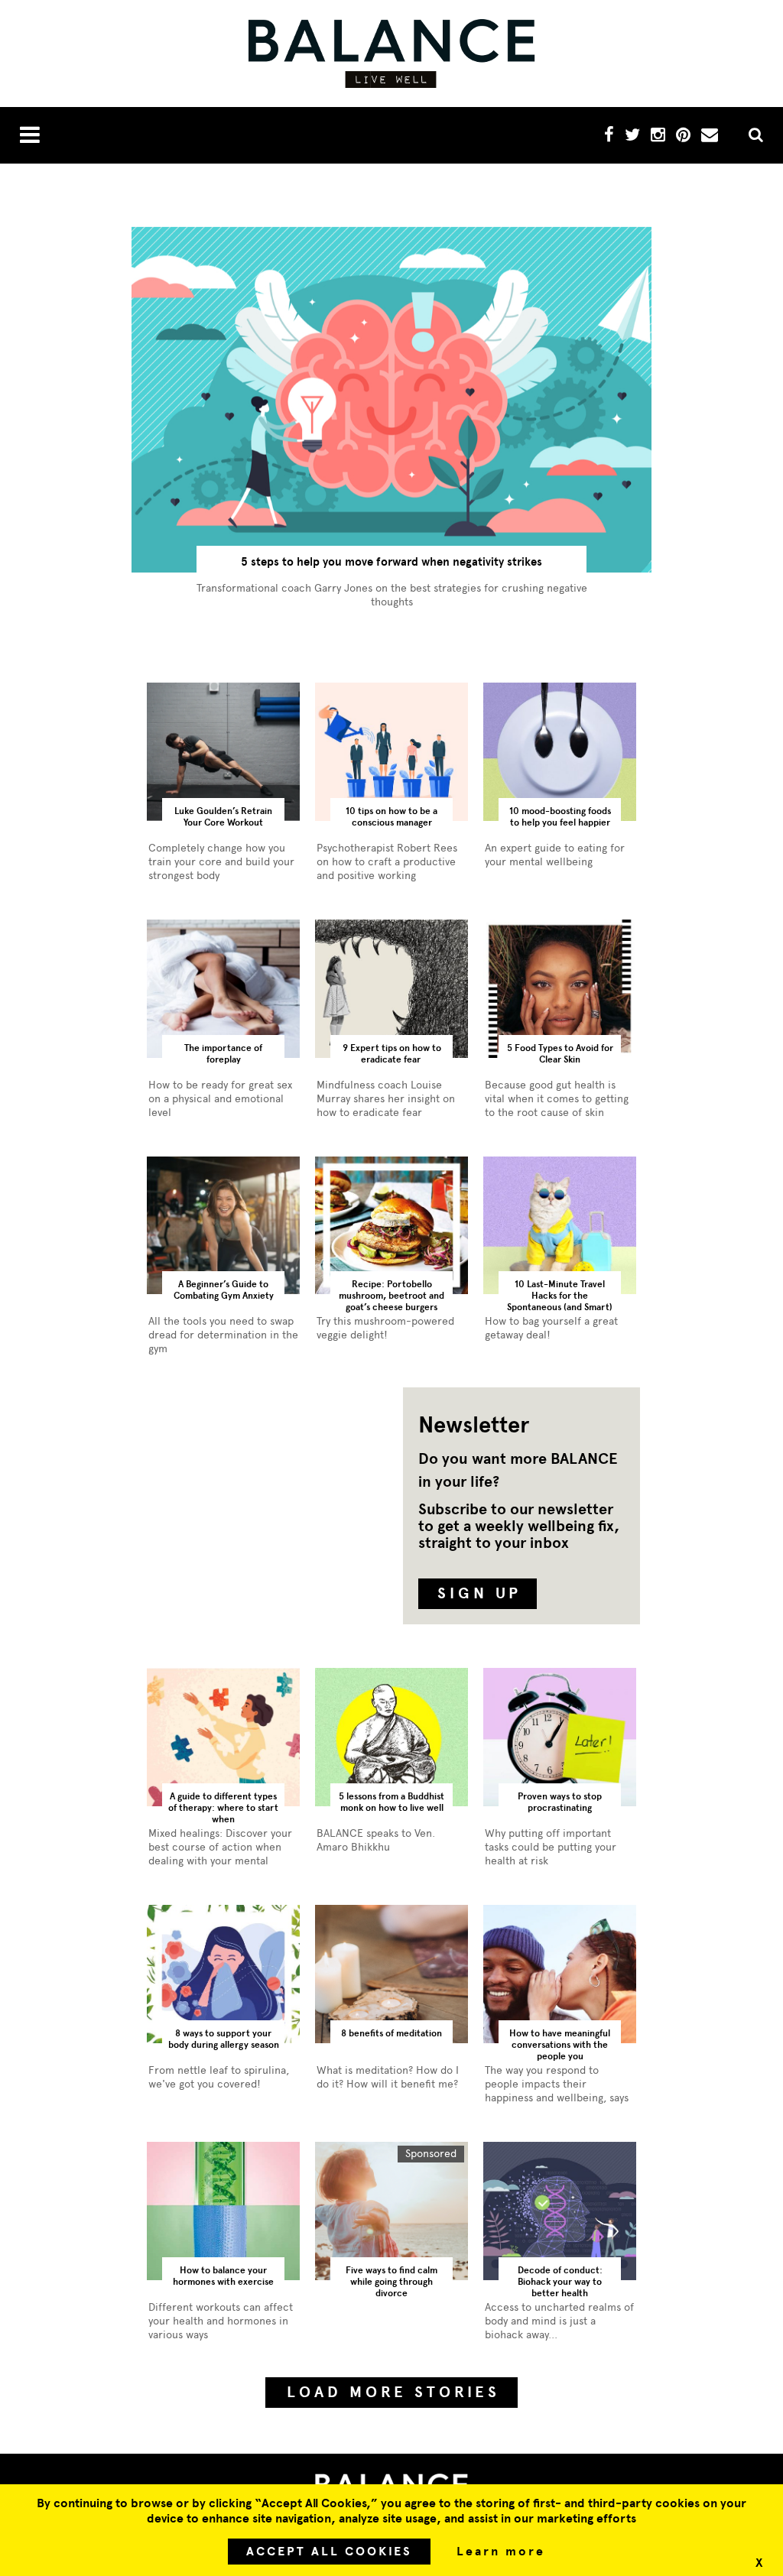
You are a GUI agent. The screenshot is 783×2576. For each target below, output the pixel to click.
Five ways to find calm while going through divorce (391, 2282)
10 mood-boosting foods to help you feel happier (560, 817)
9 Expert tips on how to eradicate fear (392, 1054)
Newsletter (474, 1425)
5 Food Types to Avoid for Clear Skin (560, 1054)
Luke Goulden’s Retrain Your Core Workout (223, 817)
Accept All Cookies (329, 2552)
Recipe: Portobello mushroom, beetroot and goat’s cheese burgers (391, 1296)
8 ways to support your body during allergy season (224, 2039)
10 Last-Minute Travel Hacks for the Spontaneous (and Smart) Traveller (560, 1297)
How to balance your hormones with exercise (223, 2276)
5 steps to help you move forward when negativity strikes (391, 562)
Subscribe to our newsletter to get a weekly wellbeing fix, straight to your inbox (519, 1526)
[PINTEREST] (683, 137)
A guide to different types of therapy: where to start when (223, 1808)
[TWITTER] (632, 137)
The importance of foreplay (223, 1054)
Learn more (501, 2552)
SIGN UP (479, 1593)
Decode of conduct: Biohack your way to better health (560, 2282)
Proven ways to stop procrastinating (560, 1802)
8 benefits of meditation (391, 2033)
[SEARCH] (750, 136)
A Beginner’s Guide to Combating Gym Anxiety (224, 1290)
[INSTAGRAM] (658, 137)
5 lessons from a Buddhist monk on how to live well (391, 1802)
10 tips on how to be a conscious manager (391, 817)
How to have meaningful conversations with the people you (560, 2045)
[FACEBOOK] (609, 137)
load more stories (393, 2392)
